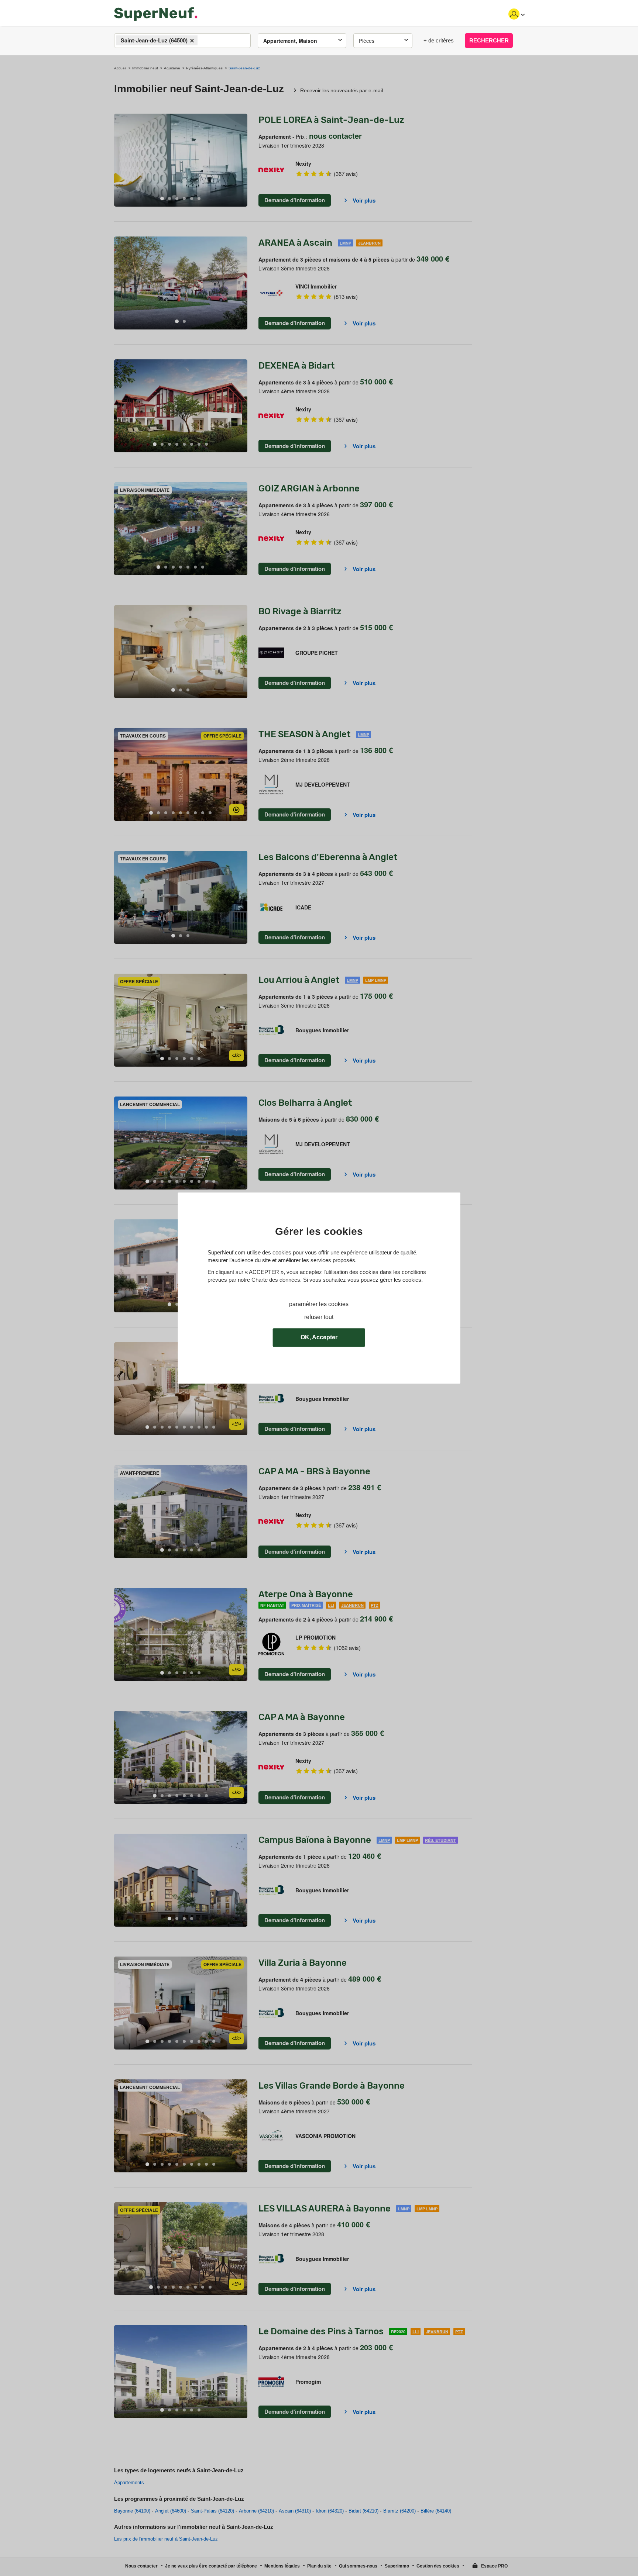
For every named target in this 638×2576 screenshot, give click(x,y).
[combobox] (182, 41)
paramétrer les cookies (319, 1304)
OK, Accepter (319, 1337)
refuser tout (319, 1317)
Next (242, 160)
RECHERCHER (489, 40)
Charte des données (276, 1280)
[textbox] (206, 41)
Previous (120, 160)
